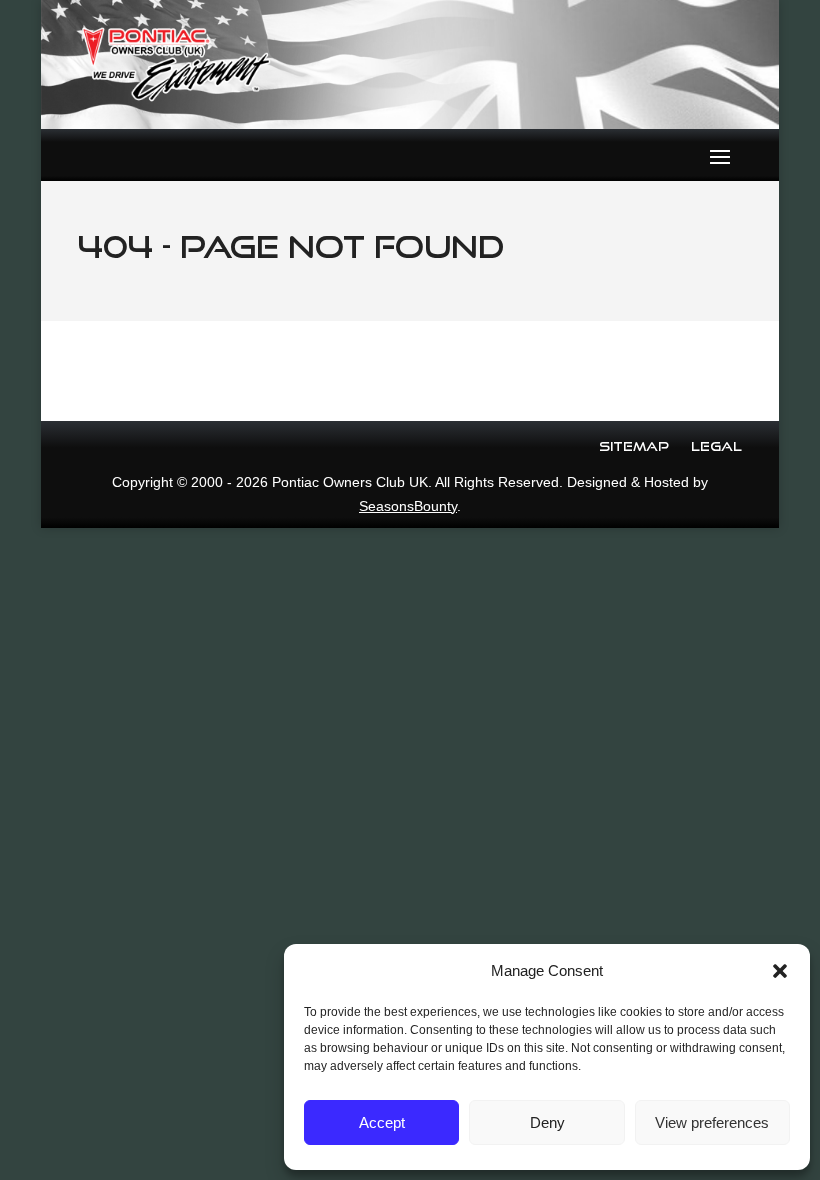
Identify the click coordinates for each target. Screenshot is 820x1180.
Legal (716, 446)
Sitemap (634, 446)
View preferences (712, 1122)
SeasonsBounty (408, 506)
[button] (780, 971)
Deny (547, 1122)
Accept (382, 1122)
